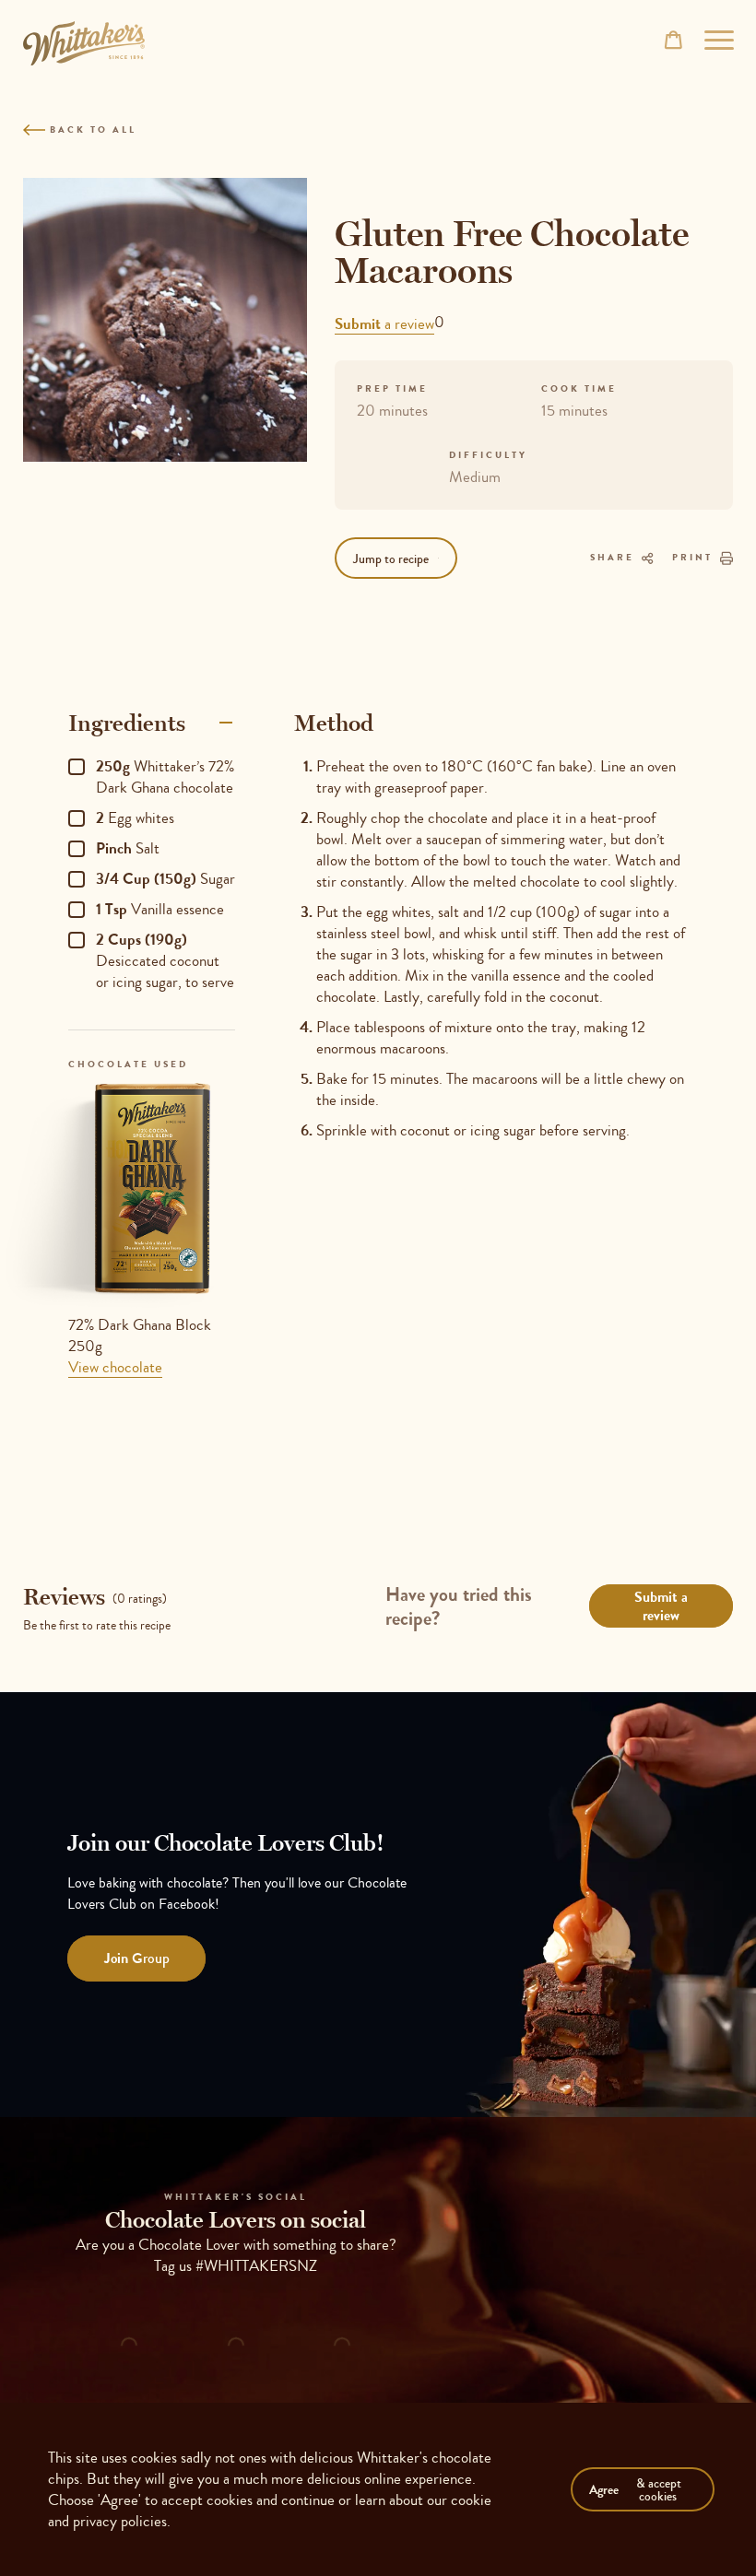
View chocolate (115, 1367)
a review (384, 324)
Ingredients (127, 723)
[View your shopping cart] (673, 39)
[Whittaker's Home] (84, 43)
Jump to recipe (391, 559)
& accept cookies (635, 2489)
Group (137, 1958)
